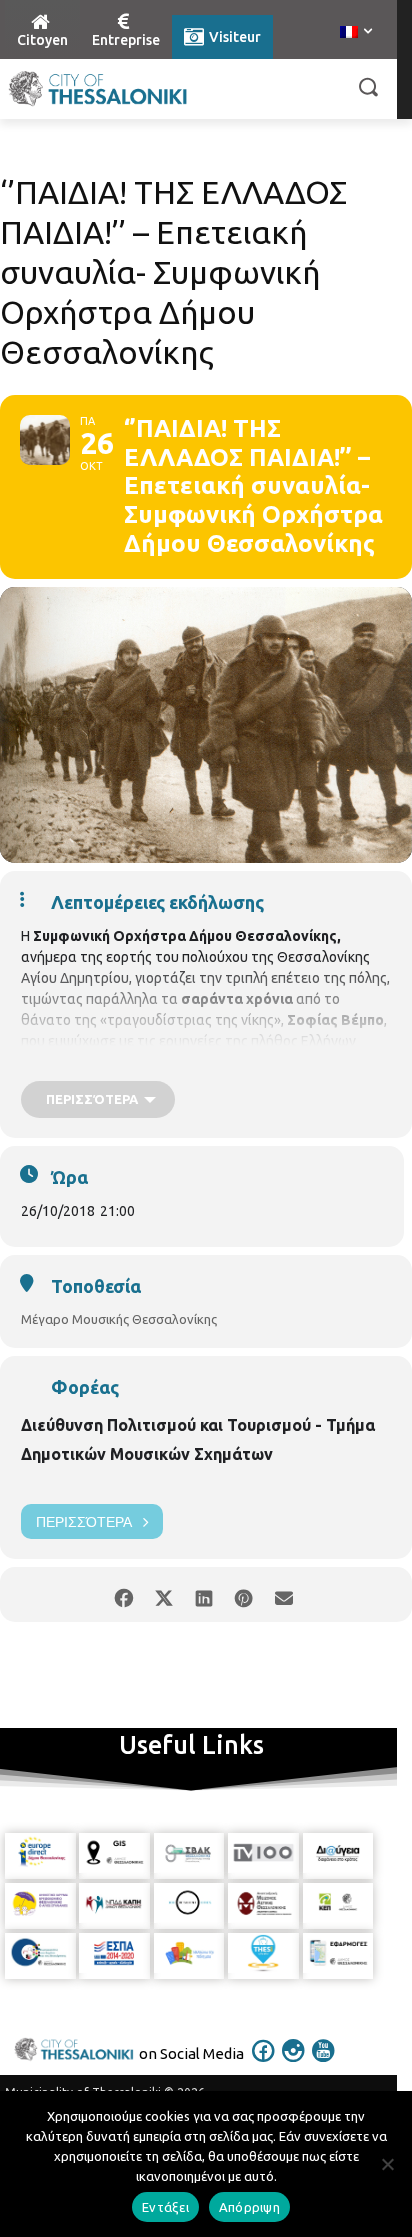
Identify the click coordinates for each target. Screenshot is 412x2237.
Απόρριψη (249, 2207)
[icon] (264, 2064)
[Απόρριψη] (387, 2164)
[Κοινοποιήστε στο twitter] (163, 1594)
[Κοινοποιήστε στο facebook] (123, 1594)
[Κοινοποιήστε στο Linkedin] (203, 1594)
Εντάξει (165, 2207)
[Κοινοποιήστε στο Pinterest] (243, 1594)
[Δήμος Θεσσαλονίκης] (98, 89)
